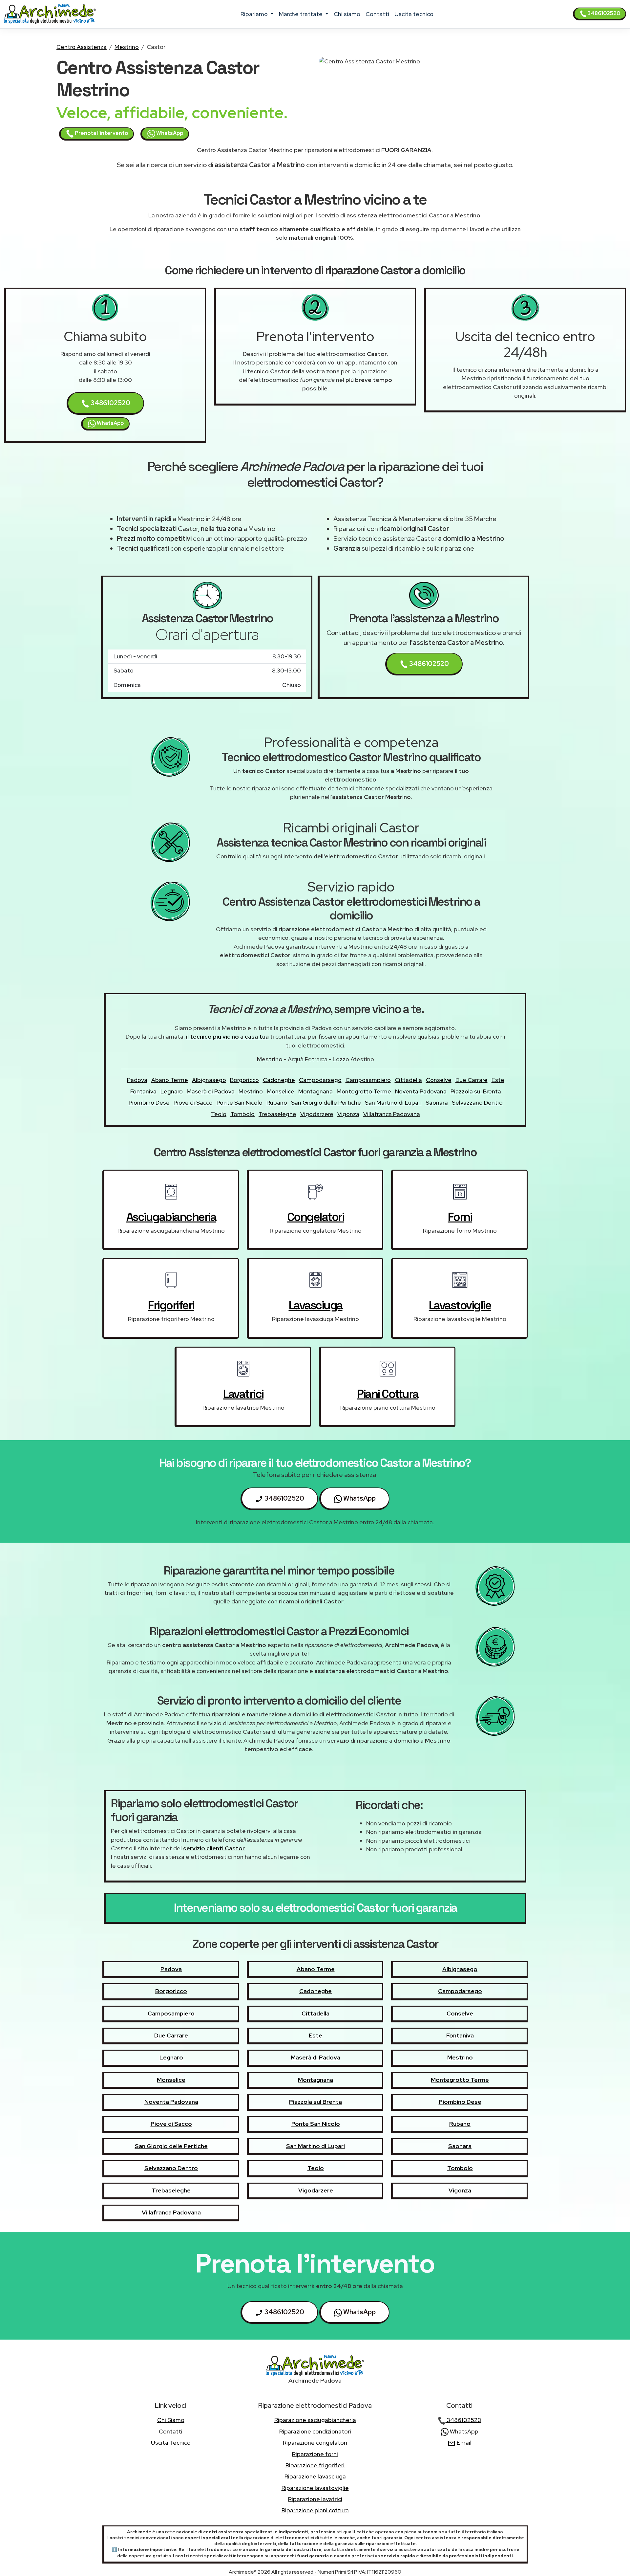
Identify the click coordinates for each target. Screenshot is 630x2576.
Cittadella (408, 1080)
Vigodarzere (317, 1114)
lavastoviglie (460, 1305)
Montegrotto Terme (364, 1091)
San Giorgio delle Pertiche (326, 1102)
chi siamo (347, 14)
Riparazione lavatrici (315, 2499)
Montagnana (315, 1091)
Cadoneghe (279, 1080)
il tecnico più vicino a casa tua (227, 1036)
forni (460, 1217)
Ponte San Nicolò (240, 1102)
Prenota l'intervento (101, 133)
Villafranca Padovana (392, 1114)
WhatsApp (169, 133)
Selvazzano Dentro (477, 1102)
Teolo (219, 1114)
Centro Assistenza (82, 47)
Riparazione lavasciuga (315, 2476)
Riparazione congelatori (315, 2443)
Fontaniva (143, 1091)
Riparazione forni (315, 2454)
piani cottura (388, 1394)
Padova (137, 1080)
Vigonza (348, 1114)
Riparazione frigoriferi (315, 2465)
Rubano (277, 1102)
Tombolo (242, 1114)
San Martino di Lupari (393, 1102)
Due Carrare (472, 1080)
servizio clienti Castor (214, 1848)
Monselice (281, 1091)
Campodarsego (320, 1080)
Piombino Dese (149, 1102)
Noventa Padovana (421, 1091)
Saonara (437, 1102)
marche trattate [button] (301, 14)
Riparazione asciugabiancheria (315, 2420)
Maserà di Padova (211, 1091)
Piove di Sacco (193, 1102)
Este (498, 1080)
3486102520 (603, 13)
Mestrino (127, 47)
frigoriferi (171, 1305)
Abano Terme (170, 1080)
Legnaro (172, 1091)
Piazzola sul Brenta (476, 1091)
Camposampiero (368, 1080)
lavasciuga (316, 1305)
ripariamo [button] (255, 14)
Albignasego (209, 1080)
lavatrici (243, 1394)
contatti (377, 14)
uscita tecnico (414, 14)
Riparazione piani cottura (315, 2510)
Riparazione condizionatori (315, 2431)
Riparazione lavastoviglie (315, 2488)
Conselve (439, 1080)
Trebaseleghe (277, 1114)
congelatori (316, 1217)
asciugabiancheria (171, 1217)
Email (463, 2443)
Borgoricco (244, 1080)
